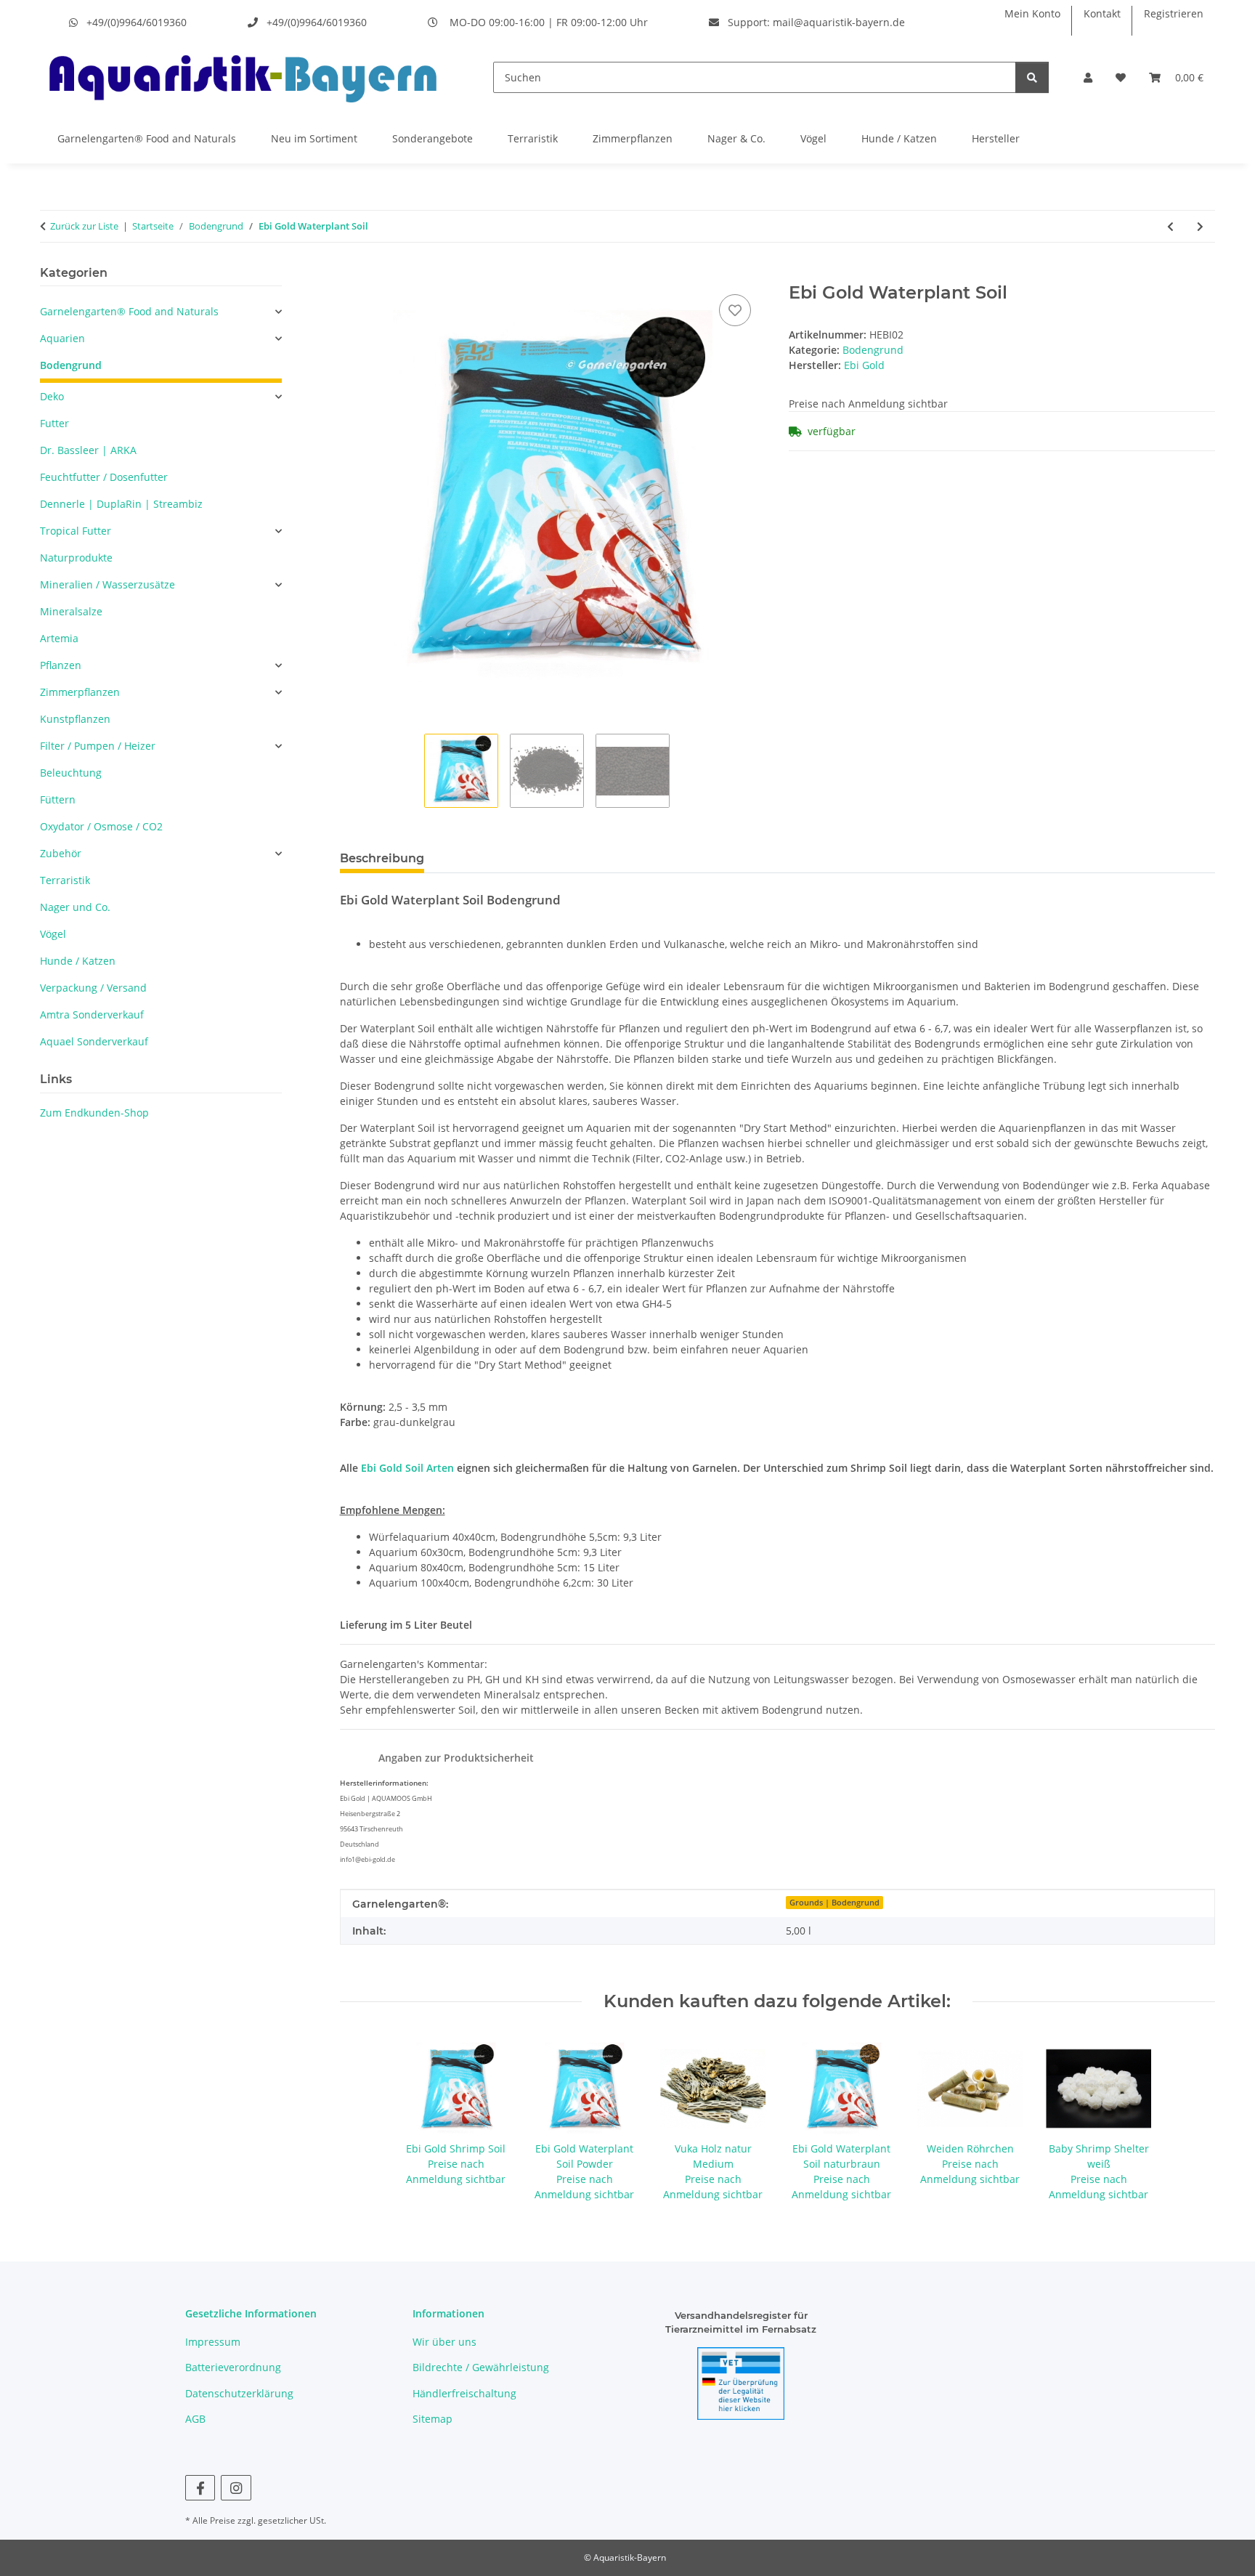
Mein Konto (1032, 13)
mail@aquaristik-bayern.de (839, 22)
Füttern (58, 799)
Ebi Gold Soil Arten (407, 1468)
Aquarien (62, 338)
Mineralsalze (71, 611)
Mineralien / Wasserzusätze (107, 584)
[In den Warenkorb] (352, 275)
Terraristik (533, 138)
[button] (1088, 77)
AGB (195, 2419)
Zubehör (61, 853)
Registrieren (1174, 13)
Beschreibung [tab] (382, 858)
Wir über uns (444, 2342)
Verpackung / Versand (93, 988)
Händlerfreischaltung (464, 2393)
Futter (54, 423)
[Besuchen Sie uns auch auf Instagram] (236, 2488)
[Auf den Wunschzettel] (735, 310)
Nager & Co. (736, 138)
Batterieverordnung (233, 2367)
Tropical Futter (76, 531)
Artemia (59, 638)
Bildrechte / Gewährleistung (481, 2367)
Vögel (813, 138)
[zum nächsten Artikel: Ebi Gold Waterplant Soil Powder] (1200, 226)
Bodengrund (873, 350)
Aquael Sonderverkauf (94, 1041)
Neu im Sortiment (314, 138)
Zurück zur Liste (84, 226)
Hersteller (996, 138)
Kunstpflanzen (75, 719)
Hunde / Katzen (899, 138)
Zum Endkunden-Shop (94, 1113)
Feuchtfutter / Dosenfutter (104, 477)
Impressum (213, 2342)
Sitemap (432, 2419)
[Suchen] (1032, 77)
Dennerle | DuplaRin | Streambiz (121, 504)
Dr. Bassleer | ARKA (88, 450)
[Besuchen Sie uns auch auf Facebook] (200, 2488)
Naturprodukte (76, 558)
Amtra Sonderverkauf (92, 1014)
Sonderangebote (432, 138)
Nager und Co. (75, 907)
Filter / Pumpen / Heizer (98, 746)
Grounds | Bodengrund (834, 1903)
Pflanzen (61, 665)
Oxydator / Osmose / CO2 (101, 826)
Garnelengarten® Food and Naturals (147, 138)
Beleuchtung (71, 773)
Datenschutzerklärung (239, 2393)
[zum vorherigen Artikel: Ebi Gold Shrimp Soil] (1170, 226)
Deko (52, 396)
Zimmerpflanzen (633, 138)
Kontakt (1102, 13)
